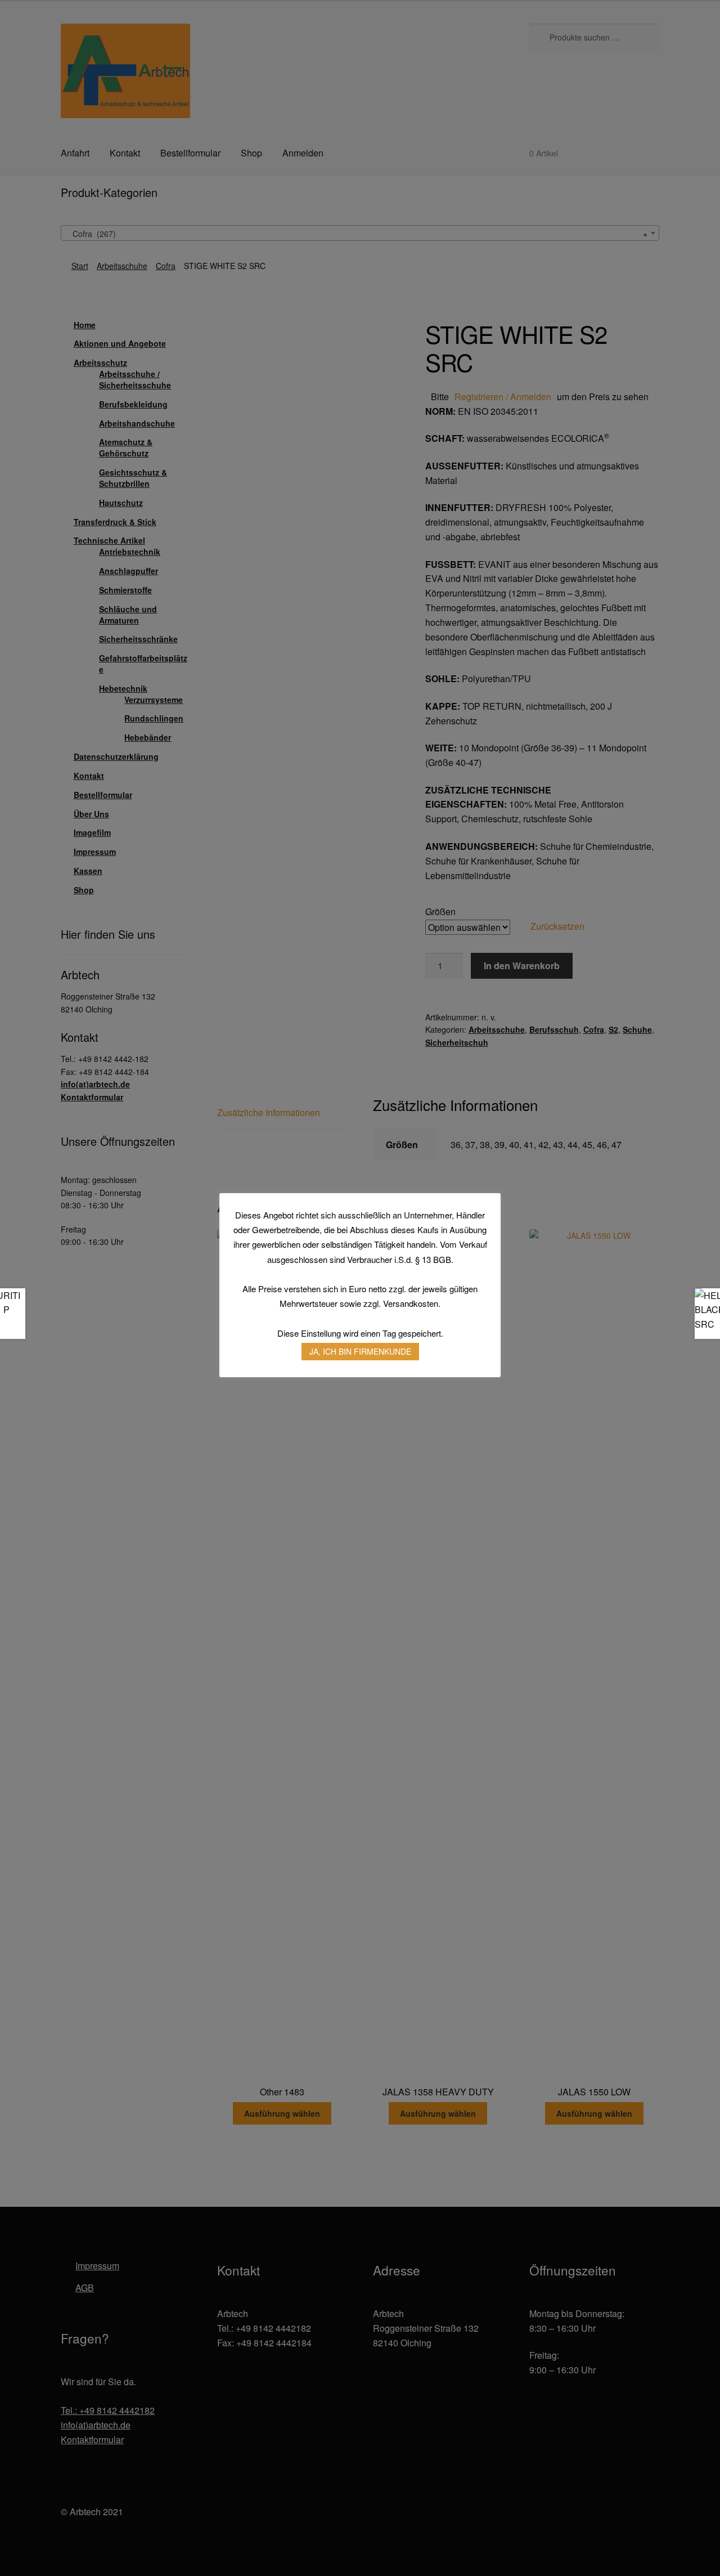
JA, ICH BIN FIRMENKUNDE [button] (360, 1351)
